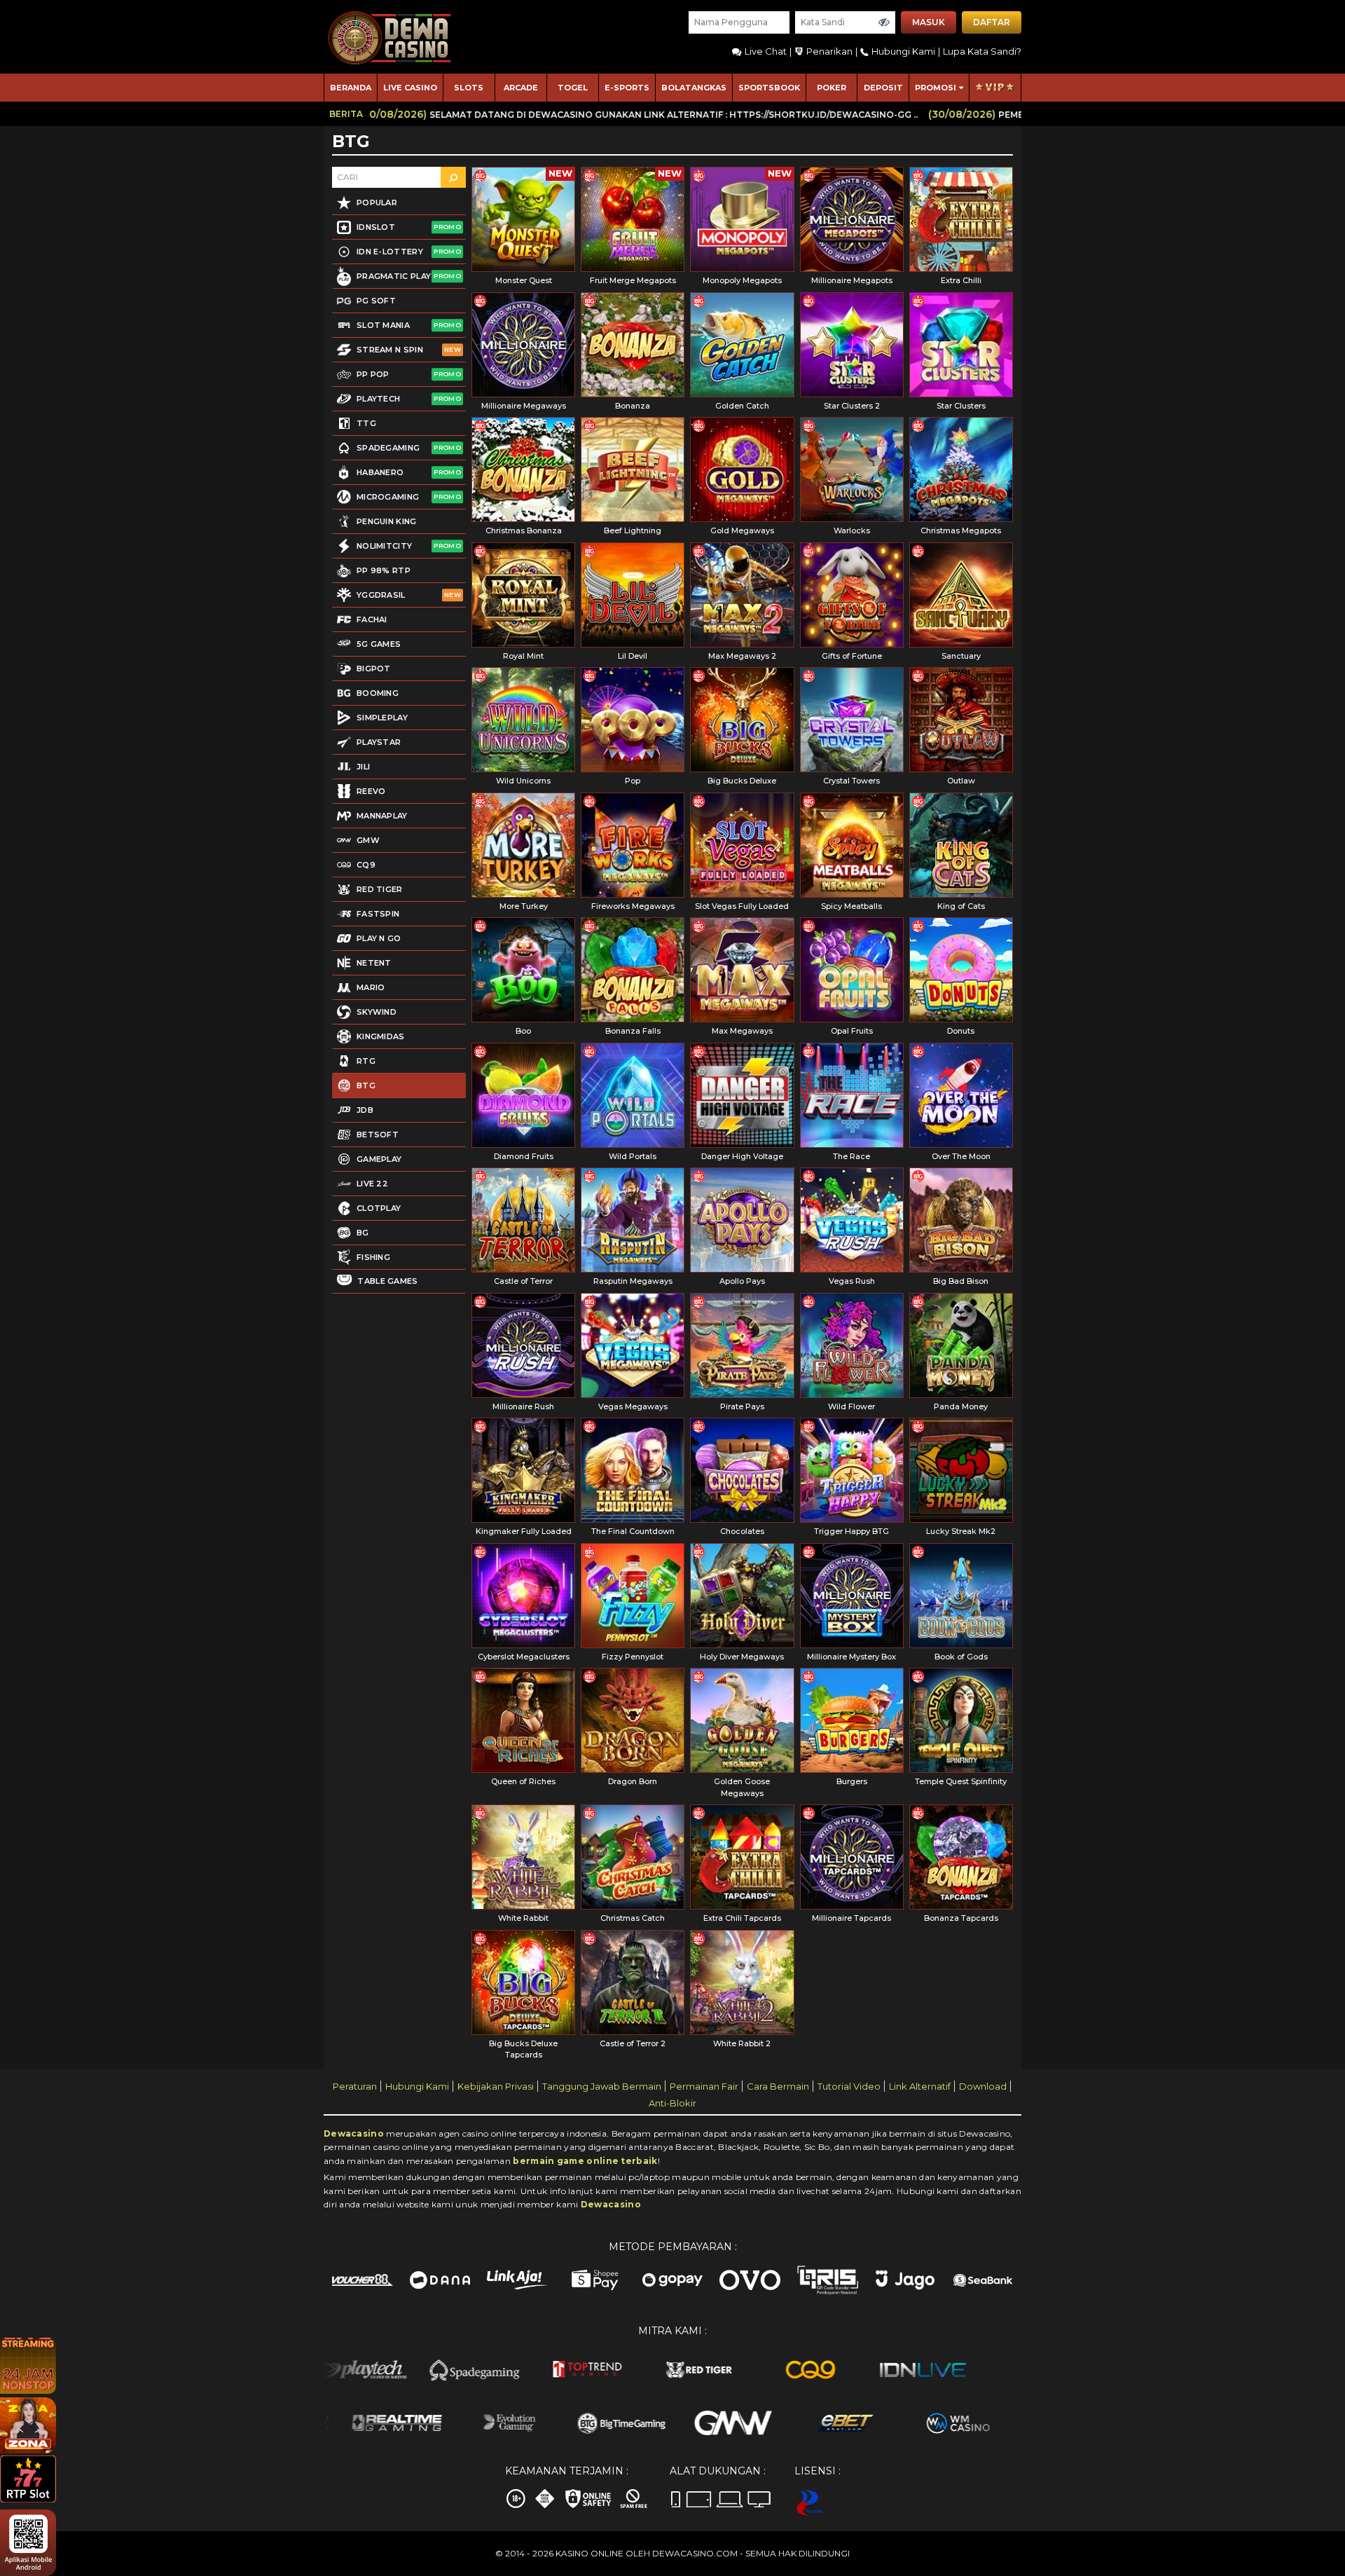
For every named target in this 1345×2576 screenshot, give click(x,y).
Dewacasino (354, 2133)
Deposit (883, 88)
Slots (469, 88)
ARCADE (521, 88)
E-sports (627, 88)
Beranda (351, 88)
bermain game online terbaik (585, 2161)
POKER (832, 88)
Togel (573, 88)
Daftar (992, 22)
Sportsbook (769, 88)
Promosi (936, 88)
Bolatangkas (694, 88)
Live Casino (410, 88)
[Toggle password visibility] (884, 22)
